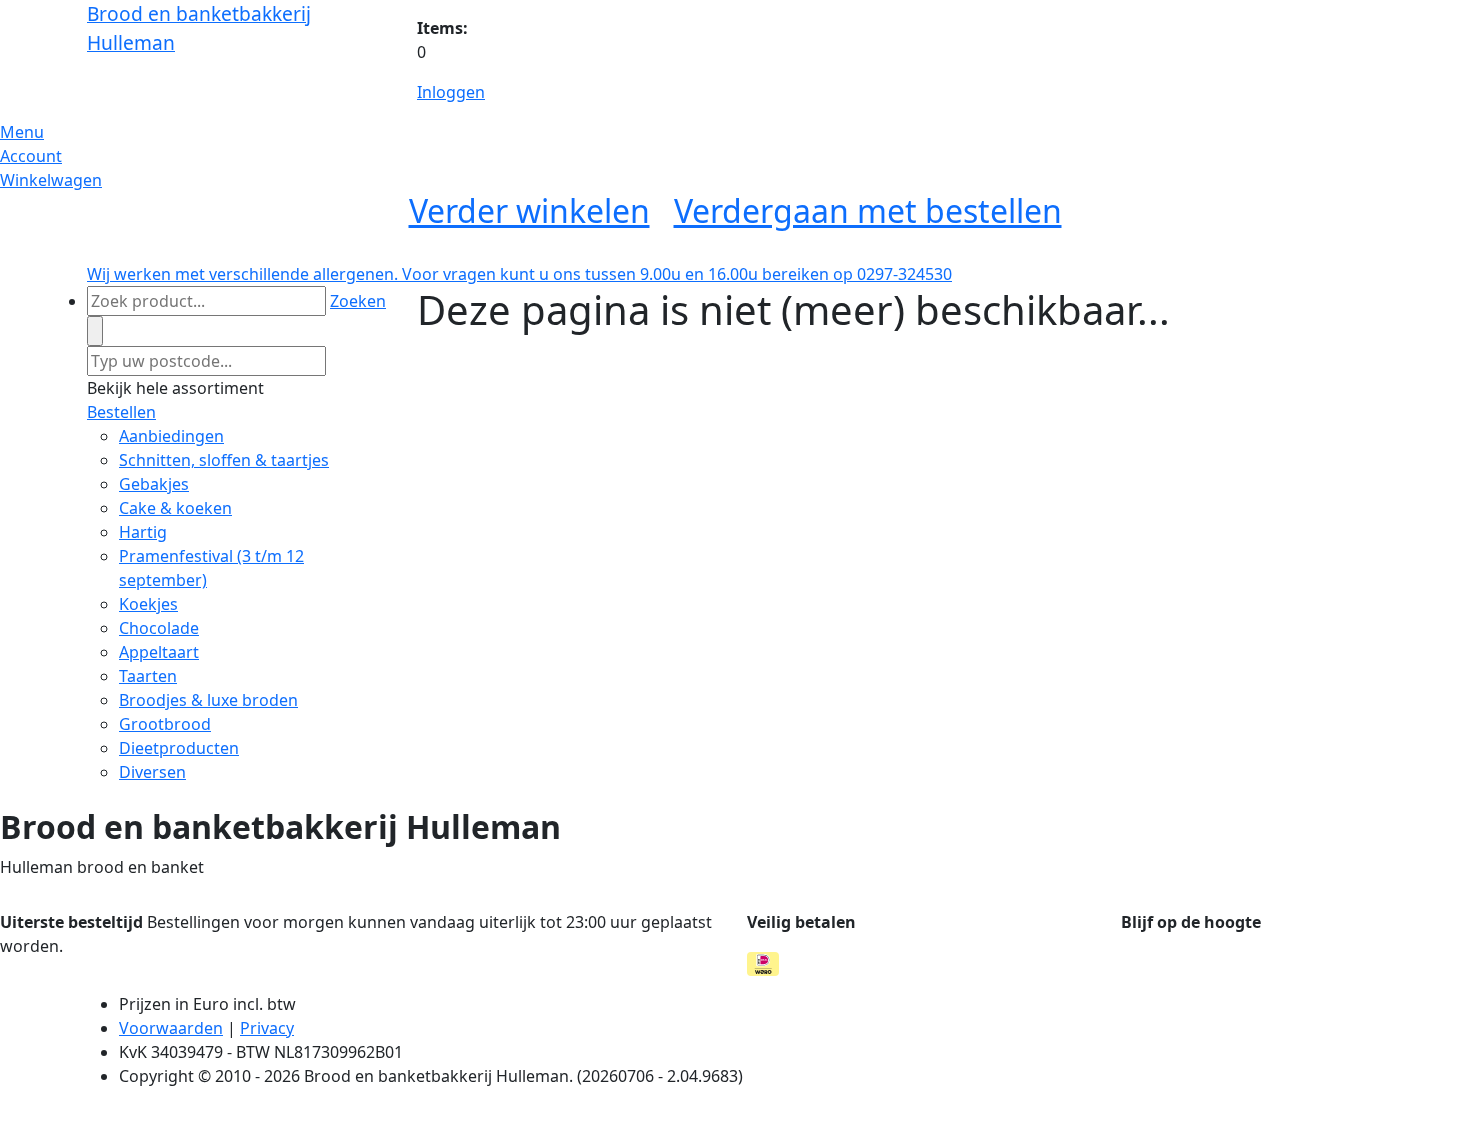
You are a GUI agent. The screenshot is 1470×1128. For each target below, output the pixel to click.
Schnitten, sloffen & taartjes (224, 460)
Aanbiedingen (171, 436)
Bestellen (121, 412)
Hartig (143, 532)
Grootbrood (165, 724)
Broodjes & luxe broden (208, 700)
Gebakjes (154, 484)
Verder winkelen (529, 210)
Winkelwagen (51, 180)
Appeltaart (159, 652)
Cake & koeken (175, 508)
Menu (22, 132)
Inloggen (451, 92)
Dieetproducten (179, 748)
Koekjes (148, 604)
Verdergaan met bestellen (868, 210)
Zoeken (358, 301)
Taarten (148, 676)
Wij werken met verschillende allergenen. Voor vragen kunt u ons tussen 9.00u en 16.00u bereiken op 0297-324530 (519, 274)
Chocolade (159, 628)
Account (31, 156)
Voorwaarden (171, 1028)
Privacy (267, 1028)
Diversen (152, 772)
